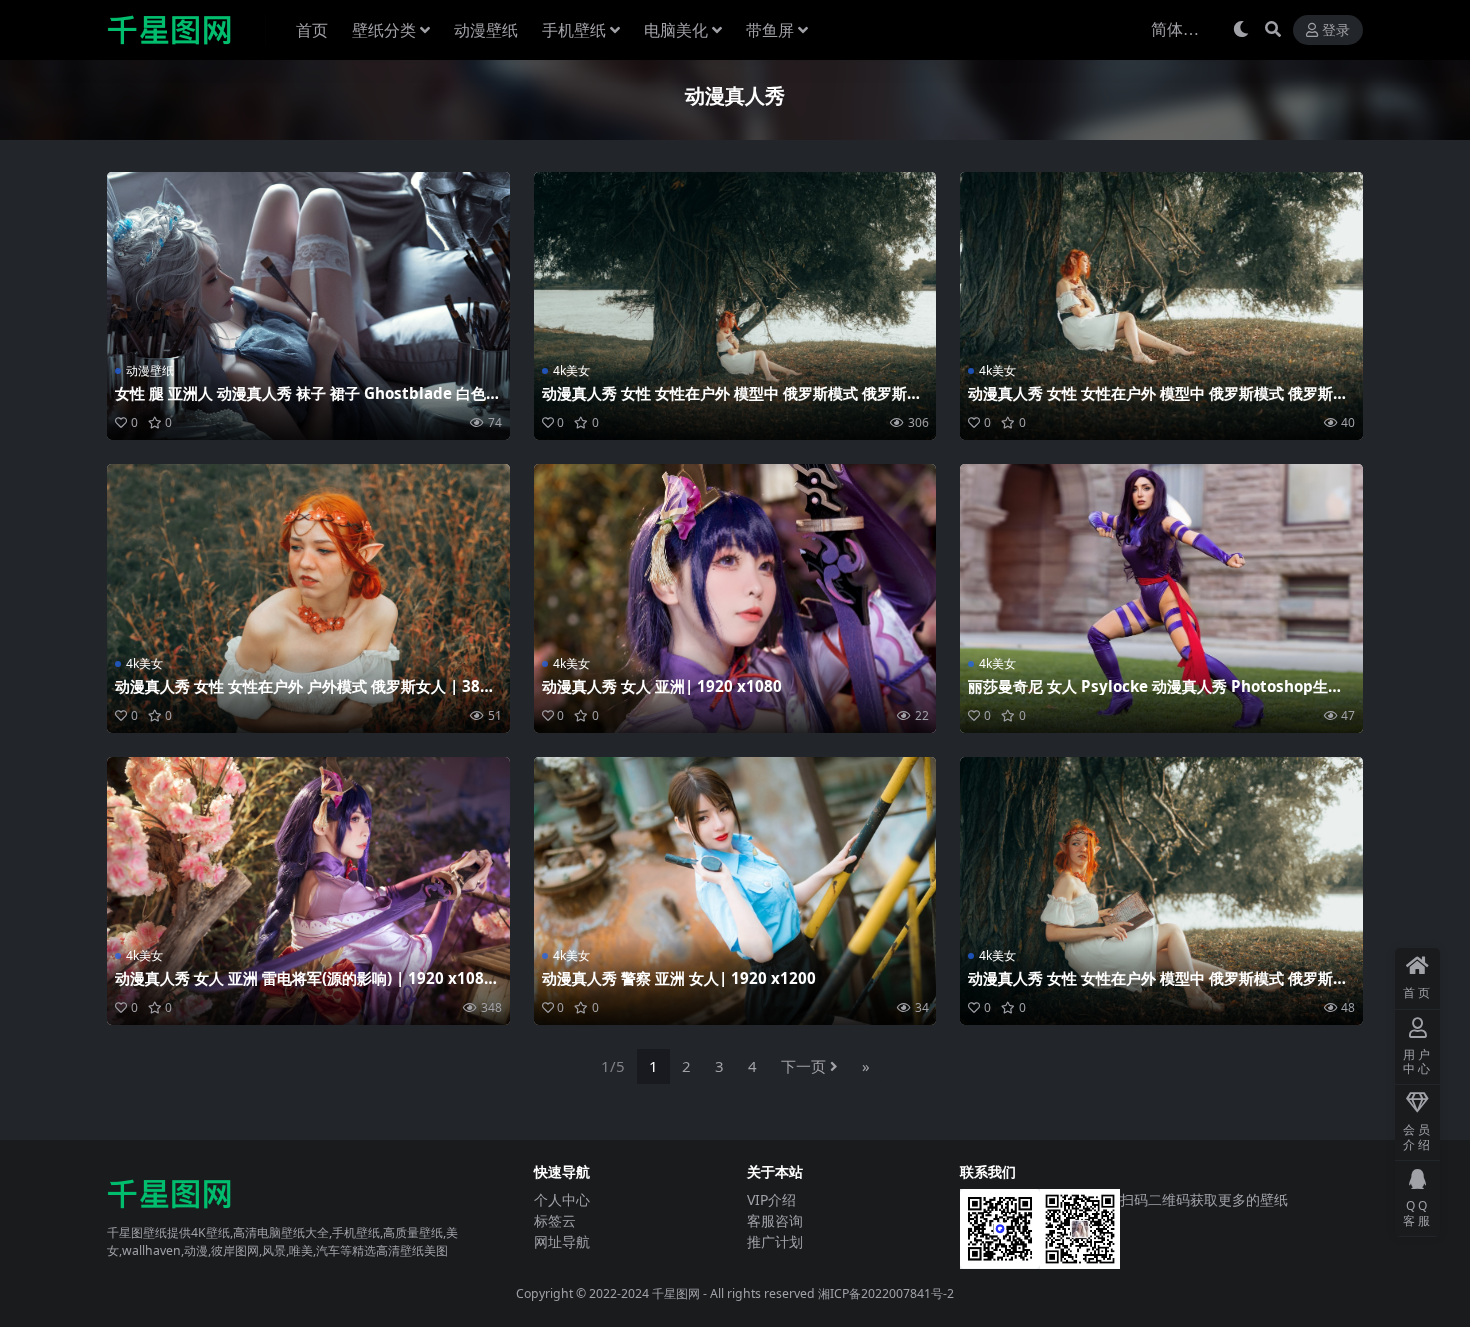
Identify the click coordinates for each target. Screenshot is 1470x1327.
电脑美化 (676, 30)
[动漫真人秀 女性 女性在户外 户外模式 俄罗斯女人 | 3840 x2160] (308, 598)
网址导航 (562, 1241)
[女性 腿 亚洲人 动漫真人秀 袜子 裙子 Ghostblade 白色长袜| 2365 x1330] (308, 306)
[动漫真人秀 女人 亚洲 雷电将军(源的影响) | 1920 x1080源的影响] (308, 891)
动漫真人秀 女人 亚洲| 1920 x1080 (662, 686)
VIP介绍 (771, 1199)
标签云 (555, 1220)
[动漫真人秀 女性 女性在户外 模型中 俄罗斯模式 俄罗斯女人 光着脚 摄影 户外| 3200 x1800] (735, 306)
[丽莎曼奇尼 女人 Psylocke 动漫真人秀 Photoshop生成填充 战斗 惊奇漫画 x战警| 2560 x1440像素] (1161, 598)
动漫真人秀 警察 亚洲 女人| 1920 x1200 (679, 978)
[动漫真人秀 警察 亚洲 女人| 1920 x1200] (735, 891)
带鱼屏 (770, 30)
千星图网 (674, 1293)
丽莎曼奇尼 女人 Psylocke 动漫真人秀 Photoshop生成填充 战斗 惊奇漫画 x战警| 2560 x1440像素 (1155, 695)
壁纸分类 (384, 30)
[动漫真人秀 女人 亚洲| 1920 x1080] (735, 598)
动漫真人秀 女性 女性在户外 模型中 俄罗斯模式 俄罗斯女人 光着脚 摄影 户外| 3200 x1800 (732, 402)
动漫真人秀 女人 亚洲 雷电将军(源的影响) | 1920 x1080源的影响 (304, 987)
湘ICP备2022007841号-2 (886, 1293)
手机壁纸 (574, 30)
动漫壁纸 (486, 30)
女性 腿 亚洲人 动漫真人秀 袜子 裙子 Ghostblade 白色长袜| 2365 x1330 (308, 402)
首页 (312, 30)
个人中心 (562, 1199)
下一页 (803, 1066)
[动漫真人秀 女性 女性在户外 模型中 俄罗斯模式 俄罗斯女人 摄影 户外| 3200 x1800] (1161, 306)
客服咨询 (775, 1220)
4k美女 (571, 370)
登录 (1336, 30)
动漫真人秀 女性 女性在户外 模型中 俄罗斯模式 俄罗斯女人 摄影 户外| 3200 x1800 (1158, 402)
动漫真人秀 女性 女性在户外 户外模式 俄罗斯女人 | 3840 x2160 (306, 695)
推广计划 (775, 1241)
